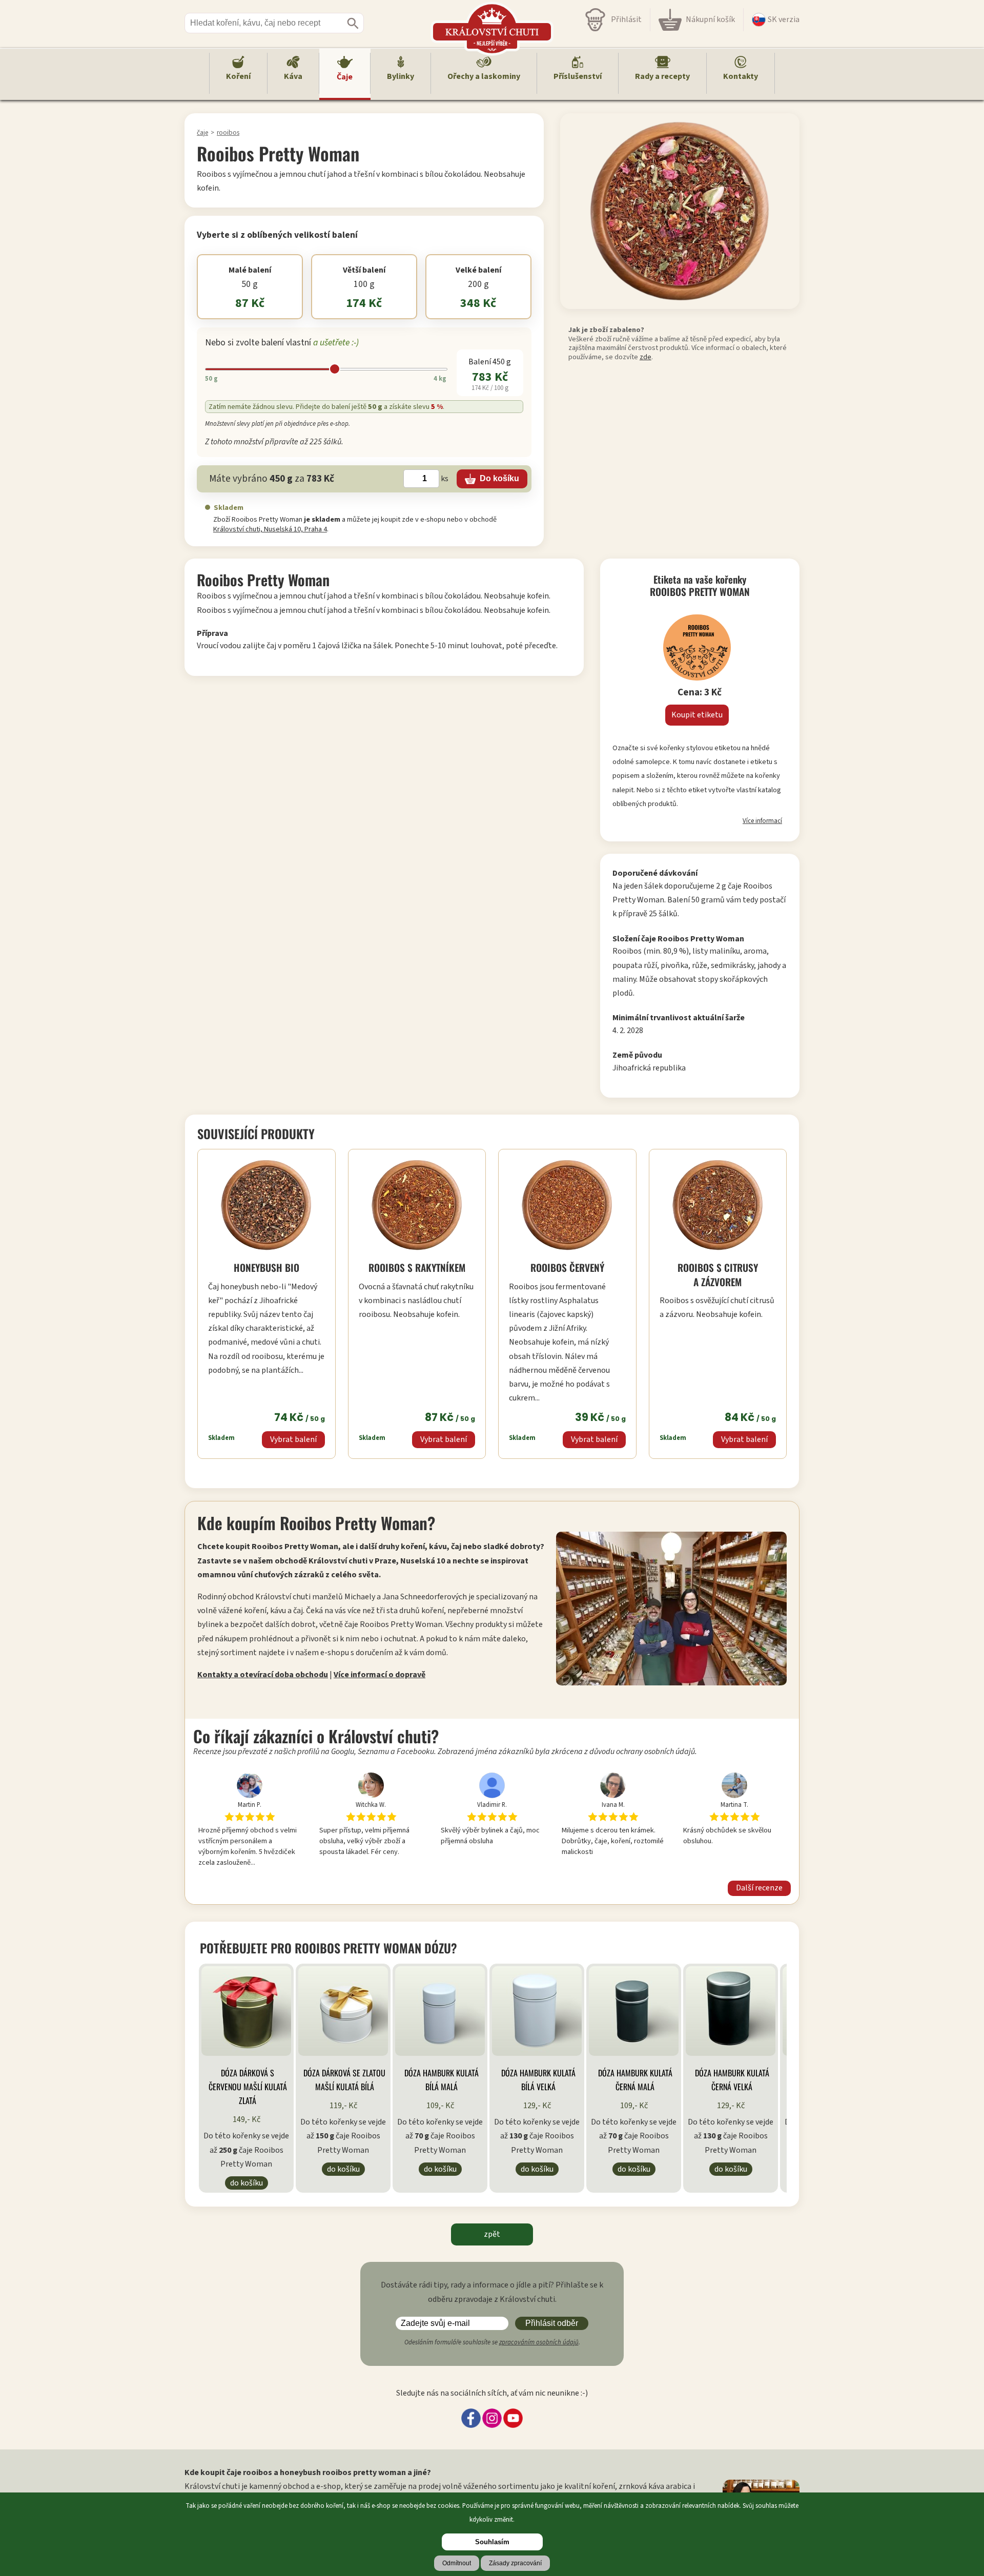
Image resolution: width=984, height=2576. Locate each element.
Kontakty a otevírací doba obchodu (263, 1675)
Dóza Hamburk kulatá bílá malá (442, 2080)
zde (645, 357)
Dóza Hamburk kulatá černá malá (635, 2080)
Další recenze (759, 1888)
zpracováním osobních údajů (539, 2342)
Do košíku (247, 2183)
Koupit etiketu (697, 715)
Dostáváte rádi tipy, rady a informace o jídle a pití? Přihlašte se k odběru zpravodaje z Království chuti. (492, 2292)
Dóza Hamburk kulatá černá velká (732, 2080)
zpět (492, 2234)
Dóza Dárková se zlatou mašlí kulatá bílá (344, 2080)
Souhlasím (492, 2542)
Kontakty (741, 76)
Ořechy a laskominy (484, 76)
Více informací (762, 821)
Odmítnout (457, 2563)
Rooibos (228, 132)
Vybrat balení (293, 1439)
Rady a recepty (662, 76)
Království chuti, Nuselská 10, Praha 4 (270, 529)
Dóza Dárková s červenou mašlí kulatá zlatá (248, 2087)
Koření (238, 76)
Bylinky (401, 76)
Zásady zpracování (515, 2563)
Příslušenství (578, 76)
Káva (293, 76)
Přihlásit (626, 19)
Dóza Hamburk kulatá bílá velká (538, 2080)
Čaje (345, 77)
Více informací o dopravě (380, 1675)
